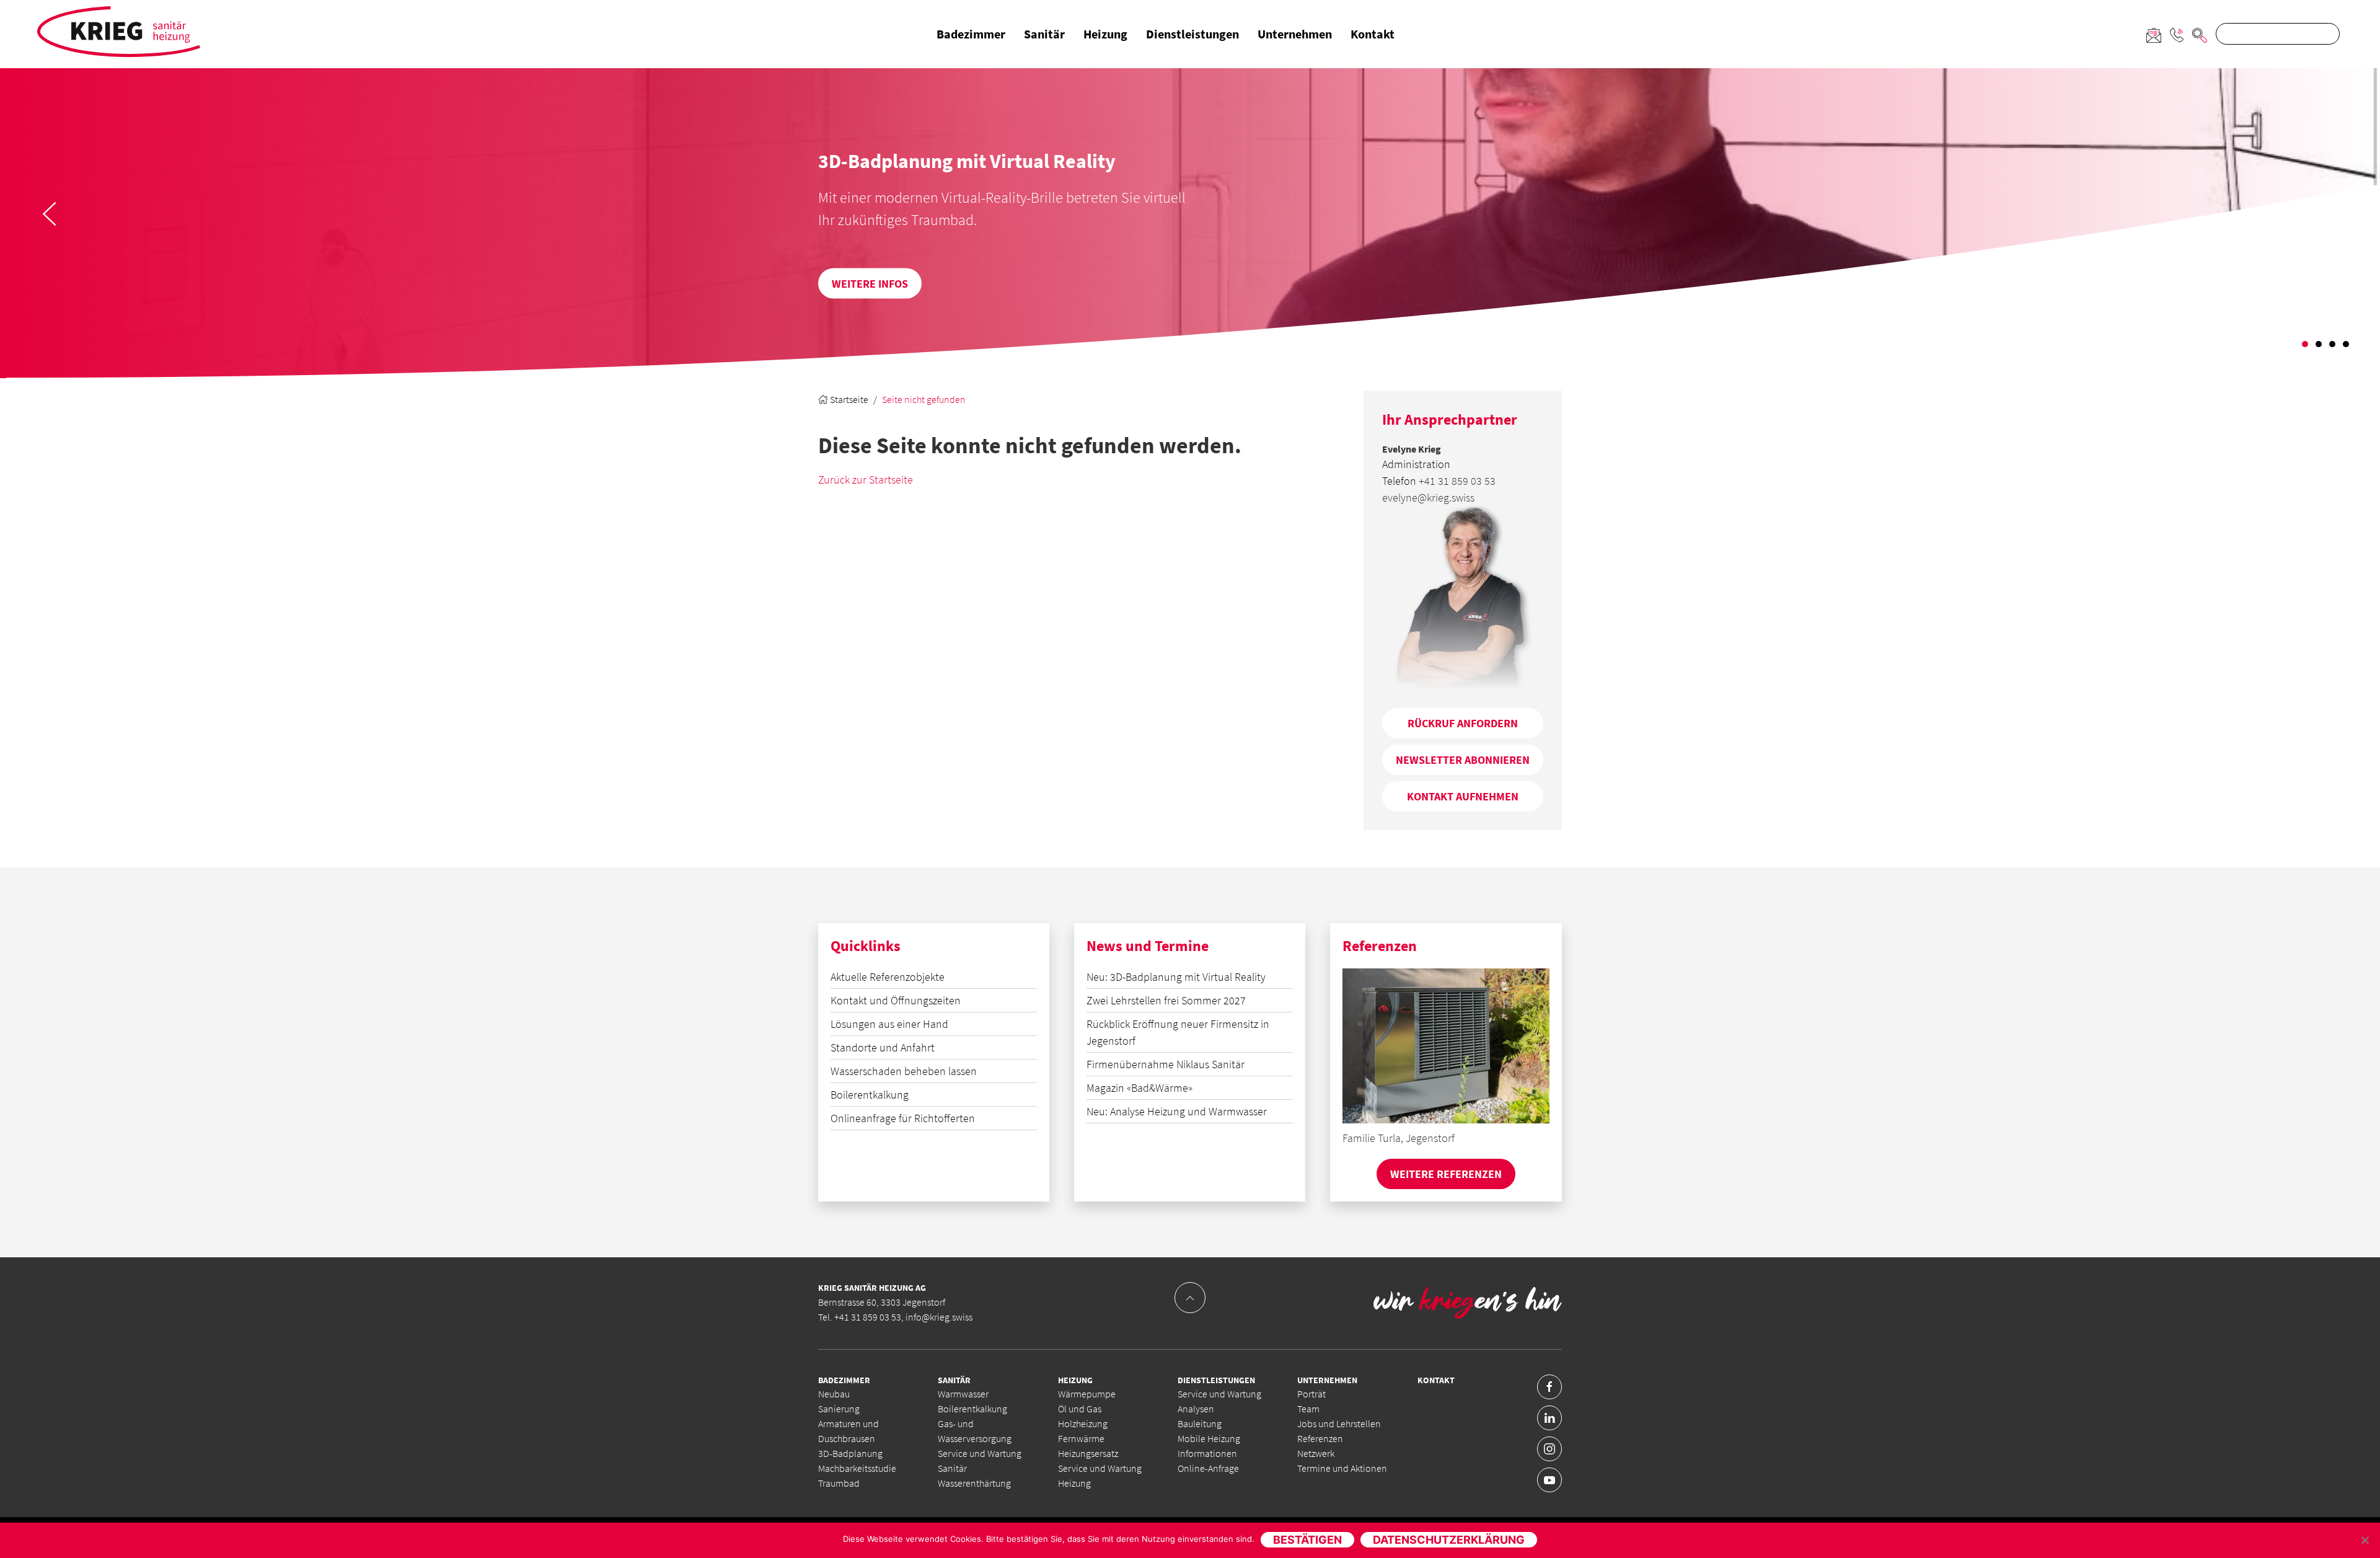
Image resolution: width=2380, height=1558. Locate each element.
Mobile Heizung (1209, 1438)
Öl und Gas (1080, 1409)
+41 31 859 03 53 (1457, 481)
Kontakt (1373, 34)
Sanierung (839, 1409)
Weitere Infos (812, 283)
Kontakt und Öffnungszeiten (896, 1000)
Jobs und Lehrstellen (1339, 1423)
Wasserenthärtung (974, 1483)
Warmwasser (963, 1394)
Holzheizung (1083, 1423)
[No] (2365, 1540)
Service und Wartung (1219, 1394)
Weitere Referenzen (1446, 1174)
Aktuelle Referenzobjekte (888, 977)
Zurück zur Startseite (866, 480)
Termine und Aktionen (1342, 1468)
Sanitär (1044, 34)
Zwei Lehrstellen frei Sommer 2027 (1166, 1000)
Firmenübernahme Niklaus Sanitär (1166, 1064)
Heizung (1105, 34)
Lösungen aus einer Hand (889, 1024)
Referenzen (1320, 1438)
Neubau (834, 1394)
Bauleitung (1200, 1423)
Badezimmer (971, 34)
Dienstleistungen (1192, 34)
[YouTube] (1549, 1480)
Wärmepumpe (1087, 1394)
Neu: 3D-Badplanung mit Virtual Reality (1176, 977)
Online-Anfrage (1208, 1468)
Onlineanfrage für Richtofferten (903, 1118)
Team (1308, 1409)
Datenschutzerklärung (1449, 1540)
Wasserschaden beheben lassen (904, 1071)
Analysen (1196, 1409)
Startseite (848, 399)
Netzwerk (1316, 1453)
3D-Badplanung (850, 1453)
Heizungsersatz (1088, 1453)
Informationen (1207, 1453)
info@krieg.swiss (939, 1317)
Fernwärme (1081, 1438)
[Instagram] (1549, 1449)
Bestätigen (1307, 1540)
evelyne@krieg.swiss (1428, 498)
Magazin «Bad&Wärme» (1139, 1088)
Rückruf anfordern (1463, 723)
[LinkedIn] (1549, 1418)
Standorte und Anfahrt (883, 1047)
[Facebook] (1549, 1387)
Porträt (1311, 1394)
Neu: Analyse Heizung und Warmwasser (1177, 1111)
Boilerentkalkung (870, 1095)
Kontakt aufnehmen (1463, 796)
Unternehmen (1295, 34)
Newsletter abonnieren (1463, 760)
